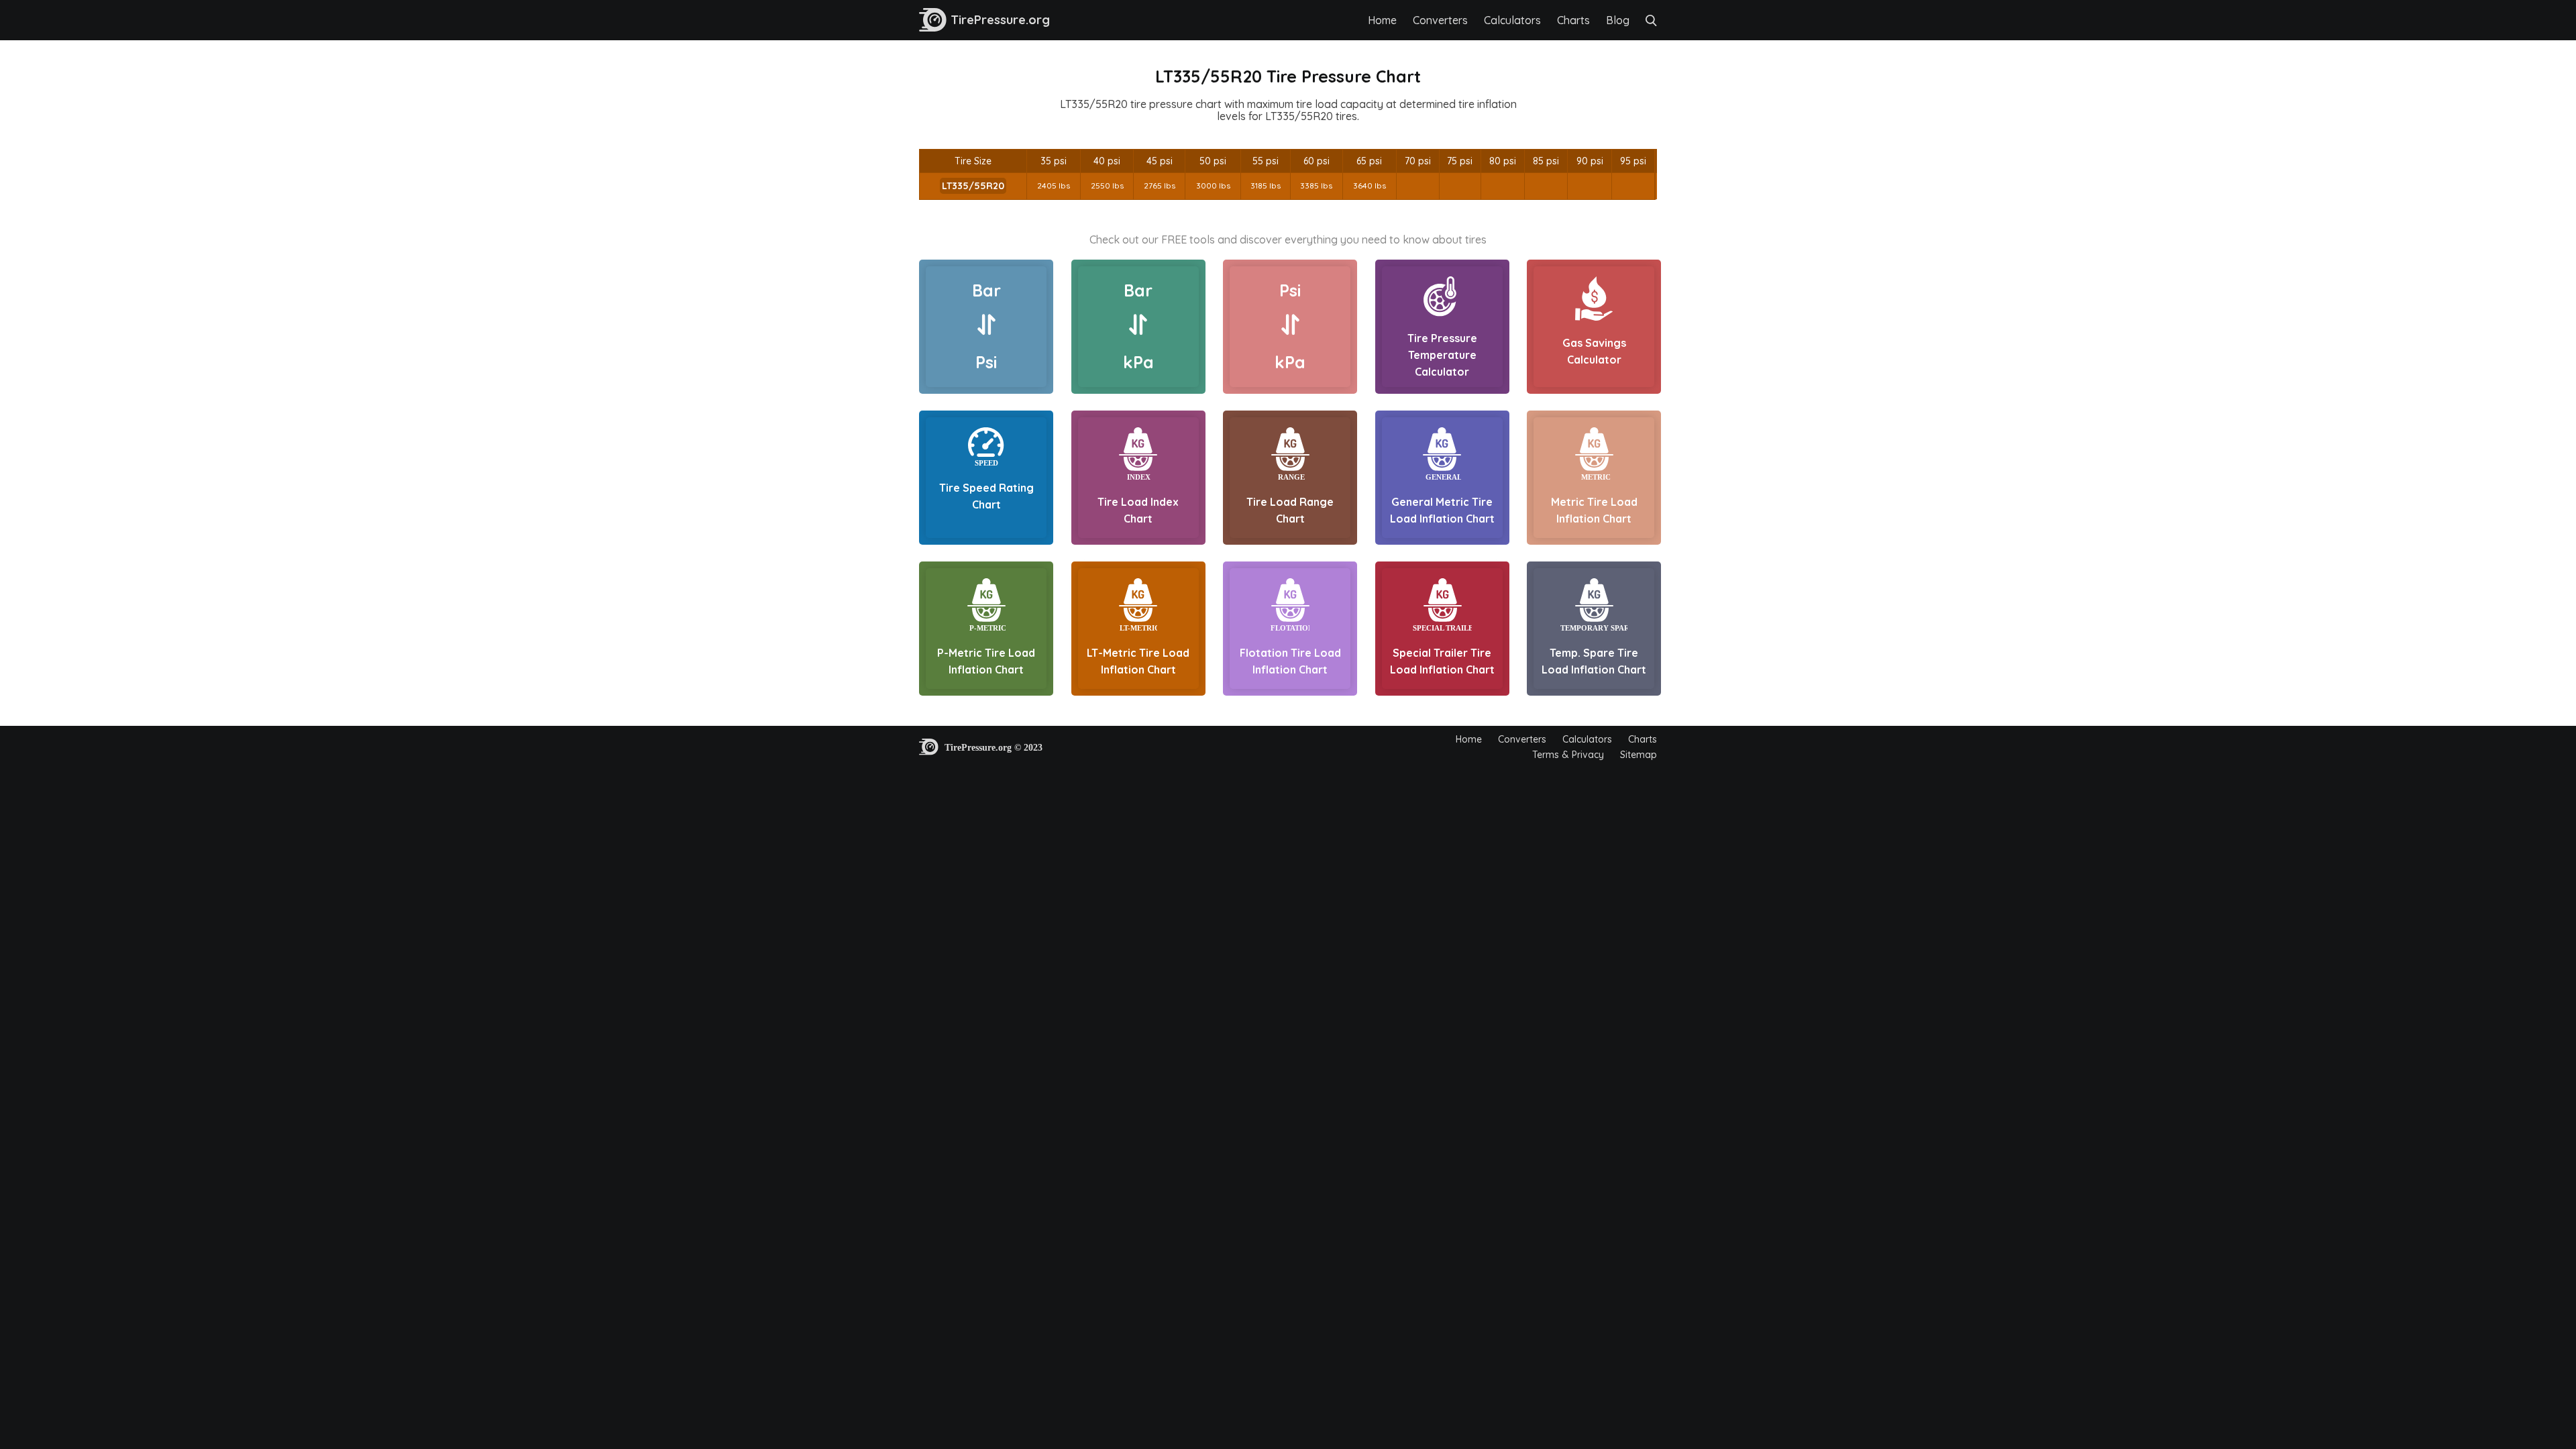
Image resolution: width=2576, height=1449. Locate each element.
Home (1382, 20)
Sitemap (1639, 755)
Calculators (1512, 20)
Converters (1440, 20)
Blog (1618, 20)
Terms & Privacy (1568, 755)
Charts (1573, 20)
